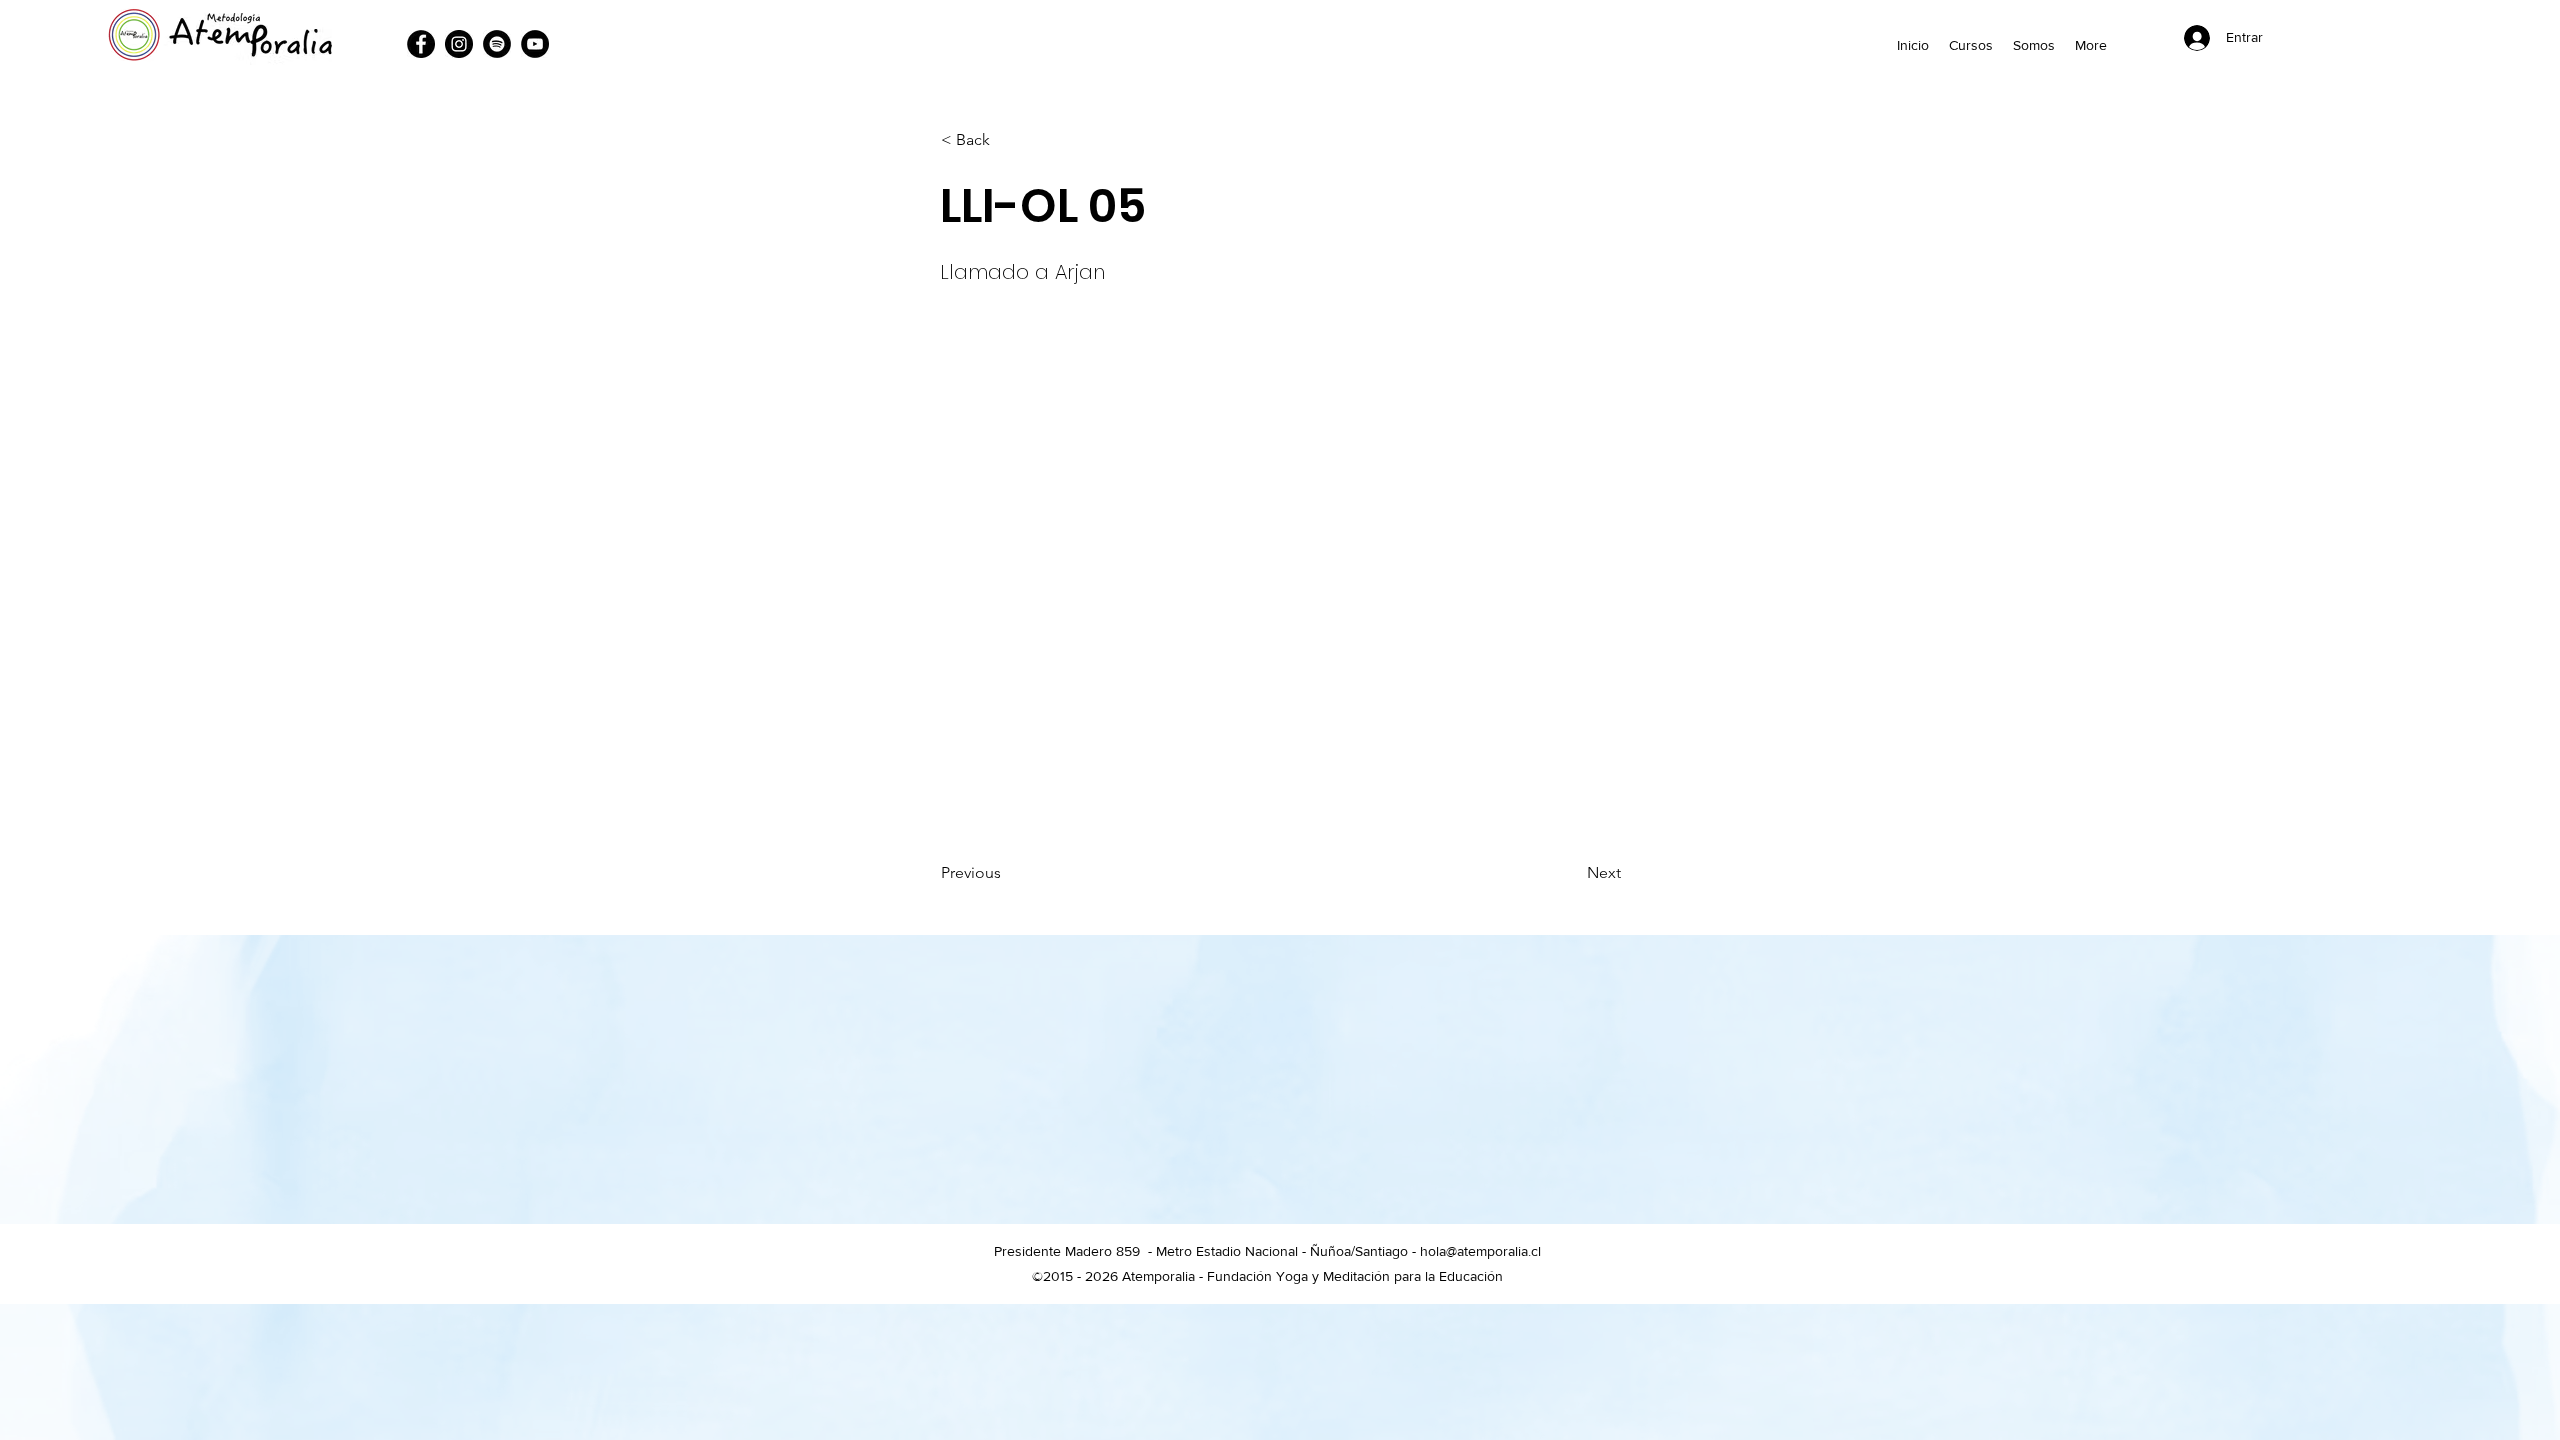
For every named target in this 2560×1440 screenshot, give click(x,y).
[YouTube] (535, 44)
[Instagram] (459, 44)
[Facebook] (421, 44)
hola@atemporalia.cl (1480, 1251)
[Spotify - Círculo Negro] (497, 44)
